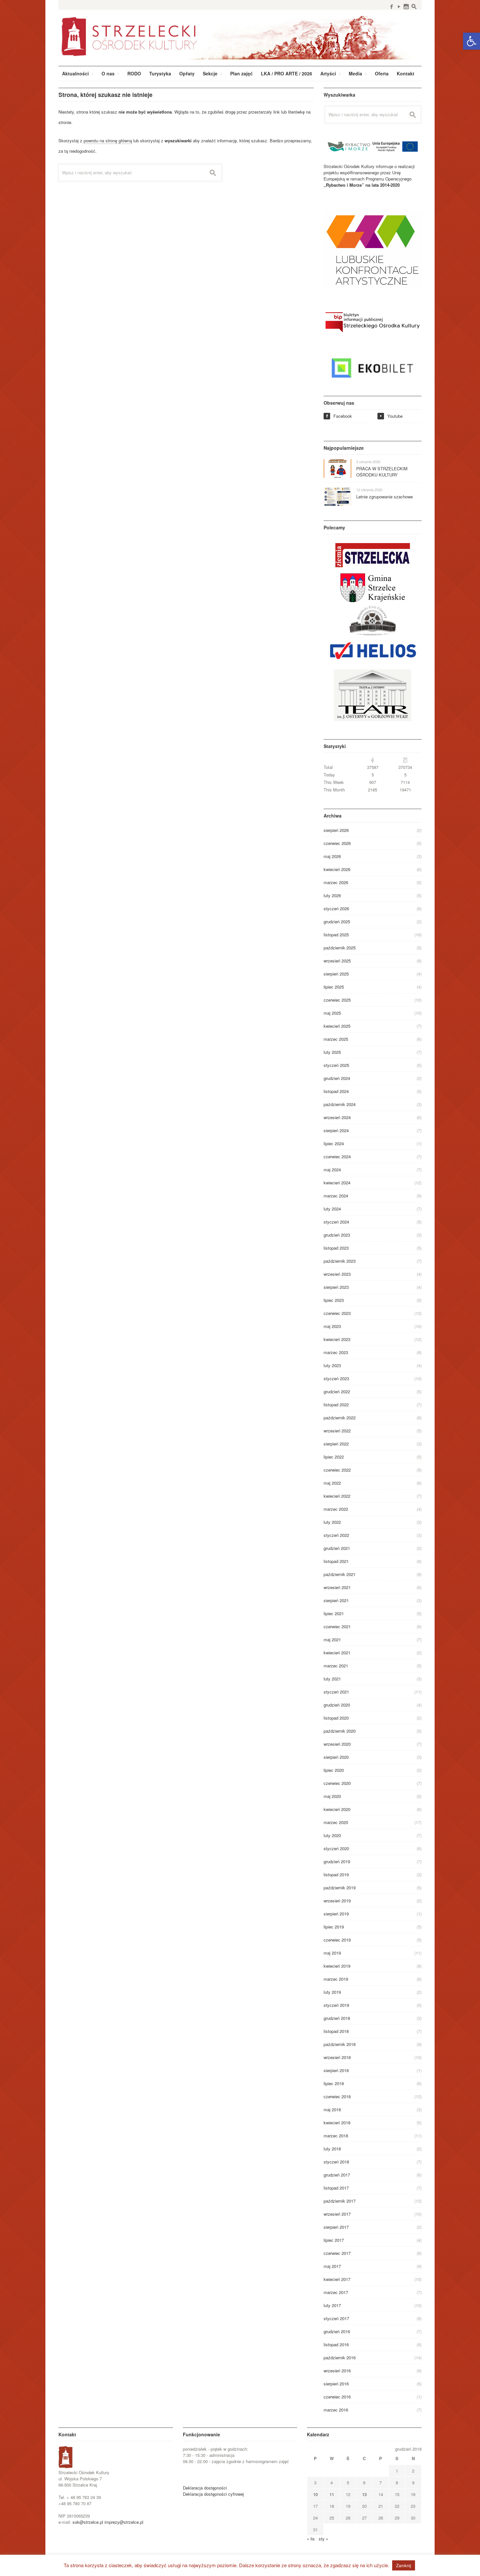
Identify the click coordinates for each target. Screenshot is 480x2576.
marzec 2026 (336, 882)
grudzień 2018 (337, 2018)
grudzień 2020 (337, 1705)
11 (332, 2494)
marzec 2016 (336, 2410)
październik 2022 (340, 1418)
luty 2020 (332, 1835)
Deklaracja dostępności (205, 2488)
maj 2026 (332, 856)
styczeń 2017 (336, 2318)
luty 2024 (332, 1209)
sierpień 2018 (336, 2070)
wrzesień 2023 (337, 1274)
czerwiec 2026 (337, 843)
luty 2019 (332, 1992)
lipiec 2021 (334, 1613)
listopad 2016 (336, 2344)
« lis (311, 2539)
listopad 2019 (336, 1874)
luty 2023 (332, 1365)
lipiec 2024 (334, 1143)
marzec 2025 (336, 1039)
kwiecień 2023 (337, 1339)
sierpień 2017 (336, 2227)
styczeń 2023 (336, 1378)
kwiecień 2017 (337, 2279)
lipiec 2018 (334, 2083)
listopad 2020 (336, 1718)
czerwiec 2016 (337, 2397)
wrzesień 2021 (337, 1587)
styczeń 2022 (336, 1535)
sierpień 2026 (336, 830)
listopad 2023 (336, 1248)
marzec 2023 (336, 1352)
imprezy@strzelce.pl (124, 2522)
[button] (472, 41)
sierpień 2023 (336, 1287)
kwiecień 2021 (337, 1653)
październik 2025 (340, 948)
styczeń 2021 (336, 1692)
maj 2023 (332, 1326)
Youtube (391, 416)
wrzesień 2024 (337, 1117)
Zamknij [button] (404, 2565)
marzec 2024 (336, 1196)
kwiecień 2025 (337, 1026)
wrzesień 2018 (337, 2057)
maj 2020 (332, 1796)
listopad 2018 (336, 2031)
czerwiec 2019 (337, 1940)
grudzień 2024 (337, 1078)
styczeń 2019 (336, 2005)
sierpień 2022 (336, 1444)
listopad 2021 (336, 1561)
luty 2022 (332, 1522)
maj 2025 (332, 1013)
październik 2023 (340, 1261)
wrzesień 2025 (337, 961)
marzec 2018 (336, 2136)
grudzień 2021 (337, 1548)
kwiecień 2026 (337, 869)
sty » (323, 2539)
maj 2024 (332, 1170)
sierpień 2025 (336, 974)
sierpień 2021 (336, 1600)
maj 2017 (332, 2266)
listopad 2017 (336, 2188)
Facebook (339, 416)
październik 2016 (340, 2357)
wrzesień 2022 (337, 1431)
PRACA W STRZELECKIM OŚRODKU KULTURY (382, 472)
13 (364, 2494)
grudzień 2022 (337, 1391)
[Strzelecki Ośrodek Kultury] (240, 36)
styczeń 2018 (336, 2162)
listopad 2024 (336, 1091)
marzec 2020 (336, 1822)
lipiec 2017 (334, 2240)
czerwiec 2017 (337, 2253)
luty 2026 (332, 895)
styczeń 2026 (336, 908)
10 (315, 2494)
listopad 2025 (336, 935)
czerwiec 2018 (337, 2096)
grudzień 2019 (337, 1861)
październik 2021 (340, 1574)
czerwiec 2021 (337, 1626)
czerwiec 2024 (337, 1156)
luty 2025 (332, 1052)
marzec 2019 (336, 1979)
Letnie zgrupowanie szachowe (384, 497)
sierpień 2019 (336, 1914)
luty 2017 (332, 2305)
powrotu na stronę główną (108, 141)
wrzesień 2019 (337, 1901)
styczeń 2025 (336, 1065)
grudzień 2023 (337, 1235)
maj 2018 (332, 2109)
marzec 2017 (336, 2292)
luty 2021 (332, 1679)
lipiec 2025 (334, 987)
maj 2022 (332, 1483)
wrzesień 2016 (337, 2371)
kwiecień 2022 (337, 1496)
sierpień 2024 (336, 1130)
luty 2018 (332, 2149)
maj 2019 (332, 1953)
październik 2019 (340, 1888)
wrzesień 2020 (337, 1744)
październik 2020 (340, 1731)
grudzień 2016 (337, 2331)
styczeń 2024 (336, 1222)
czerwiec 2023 (337, 1313)
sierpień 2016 (336, 2384)
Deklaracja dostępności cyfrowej (213, 2494)
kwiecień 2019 (337, 1966)
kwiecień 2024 (337, 1183)
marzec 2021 (336, 1666)
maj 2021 (332, 1639)
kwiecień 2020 (337, 1809)
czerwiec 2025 (337, 1000)
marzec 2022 (336, 1509)
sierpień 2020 (336, 1757)
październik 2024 (340, 1104)
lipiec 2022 (334, 1457)
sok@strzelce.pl (88, 2522)
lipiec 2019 (334, 1927)
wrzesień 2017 (337, 2214)
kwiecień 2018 (337, 2123)
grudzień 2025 (337, 921)
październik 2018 (340, 2044)
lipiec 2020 (334, 1770)
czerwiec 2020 (337, 1783)
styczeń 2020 (336, 1848)
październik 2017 (340, 2201)
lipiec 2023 (334, 1300)
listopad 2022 (336, 1405)
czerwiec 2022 (337, 1470)
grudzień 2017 (337, 2175)
